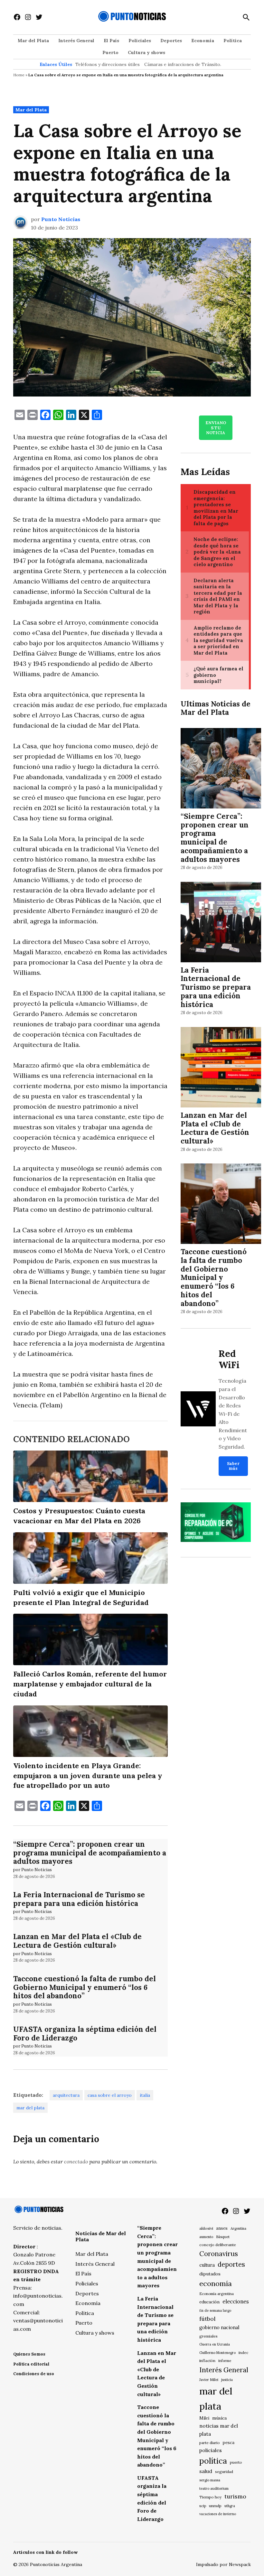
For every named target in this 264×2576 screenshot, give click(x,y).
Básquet (223, 2237)
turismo (235, 2496)
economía (216, 2283)
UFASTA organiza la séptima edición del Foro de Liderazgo (85, 2033)
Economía (203, 41)
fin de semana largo (215, 2310)
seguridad (224, 2472)
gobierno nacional (219, 2328)
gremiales (208, 2336)
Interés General (76, 41)
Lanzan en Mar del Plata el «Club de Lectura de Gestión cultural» (77, 1941)
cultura (207, 2265)
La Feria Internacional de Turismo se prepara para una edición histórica (79, 1899)
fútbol (207, 2319)
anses (222, 2228)
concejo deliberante (218, 2245)
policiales (211, 2450)
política (213, 2461)
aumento (206, 2237)
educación (209, 2302)
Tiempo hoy (210, 2497)
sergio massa (210, 2480)
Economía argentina (217, 2294)
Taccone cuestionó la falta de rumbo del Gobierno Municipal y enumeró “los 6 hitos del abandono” (85, 1987)
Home (19, 75)
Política (233, 41)
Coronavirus (219, 2254)
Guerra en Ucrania (215, 2344)
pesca (229, 2443)
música (219, 2418)
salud (206, 2471)
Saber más (233, 1466)
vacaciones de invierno (218, 2514)
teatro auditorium (214, 2488)
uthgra (230, 2506)
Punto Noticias (61, 219)
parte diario (210, 2443)
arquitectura (66, 2095)
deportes (231, 2264)
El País (111, 41)
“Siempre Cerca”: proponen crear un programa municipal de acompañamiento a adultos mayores (90, 1853)
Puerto (110, 52)
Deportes (171, 41)
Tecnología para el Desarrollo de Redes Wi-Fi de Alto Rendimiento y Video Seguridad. (233, 1414)
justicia (227, 2380)
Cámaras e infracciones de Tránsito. (183, 64)
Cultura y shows (146, 52)
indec (243, 2352)
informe (225, 2361)
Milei (204, 2418)
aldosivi (206, 2228)
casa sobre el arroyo (110, 2095)
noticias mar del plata (219, 2430)
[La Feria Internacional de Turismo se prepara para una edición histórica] (221, 923)
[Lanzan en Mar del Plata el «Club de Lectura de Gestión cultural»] (221, 1068)
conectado (76, 2161)
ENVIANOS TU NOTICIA (216, 428)
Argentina (238, 2228)
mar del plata (30, 2108)
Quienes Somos (29, 2354)
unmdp (215, 2506)
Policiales (140, 41)
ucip (203, 2506)
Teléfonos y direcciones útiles (108, 64)
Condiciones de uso (34, 2374)
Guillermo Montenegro (217, 2353)
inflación (207, 2361)
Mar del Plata (33, 41)
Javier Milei (209, 2380)
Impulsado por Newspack (223, 2564)
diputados (210, 2274)
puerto (236, 2462)
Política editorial (31, 2364)
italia (145, 2095)
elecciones (236, 2301)
